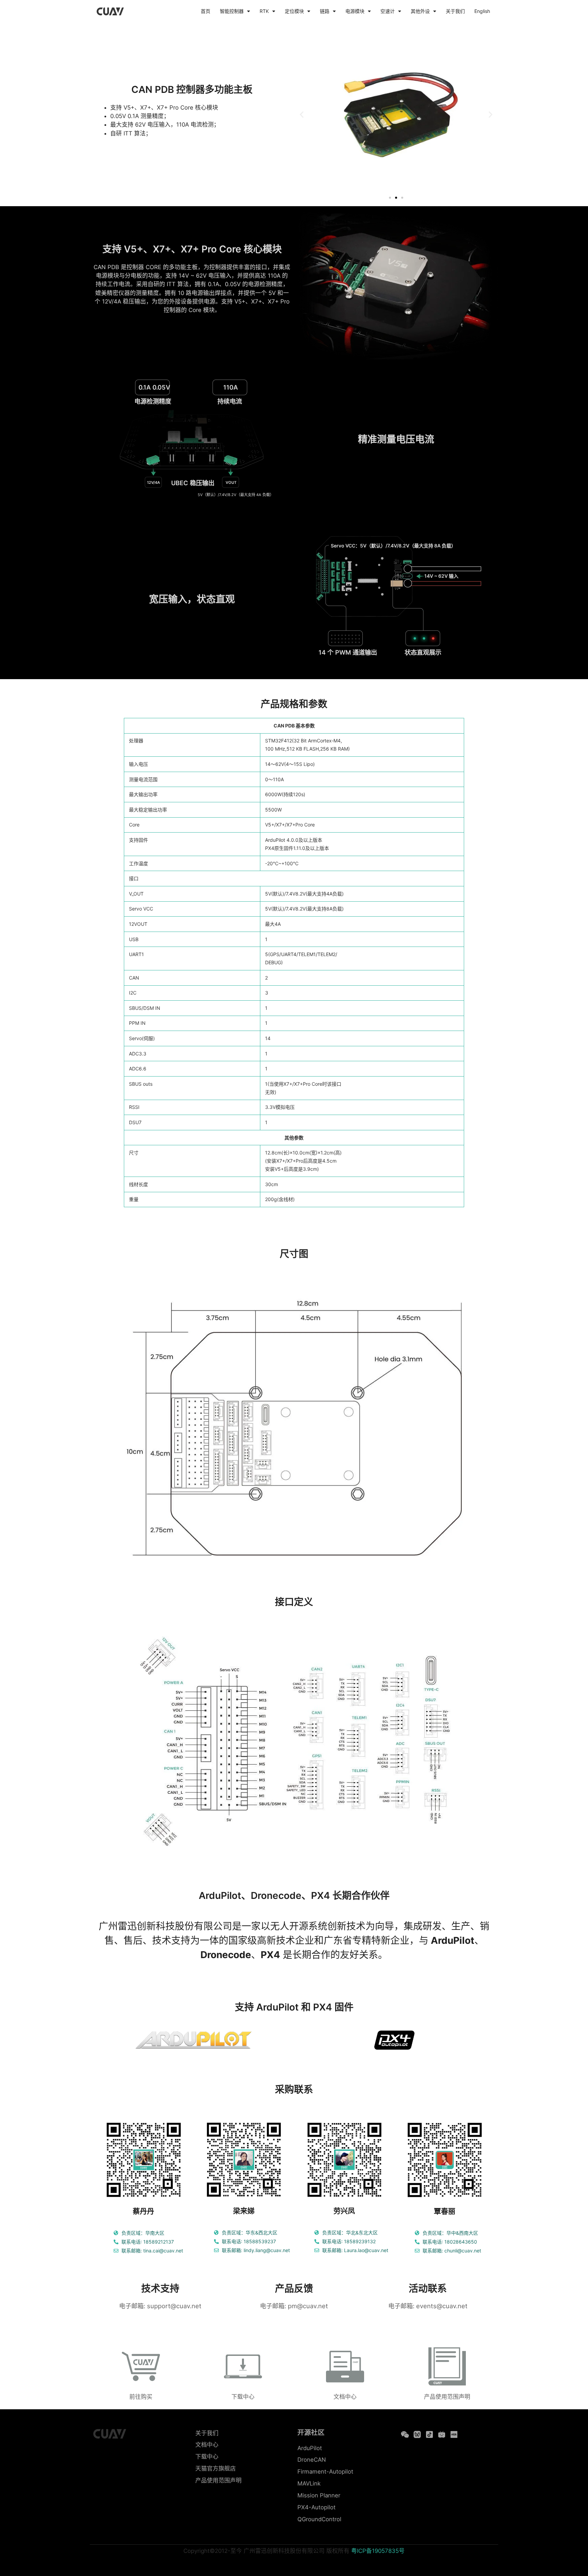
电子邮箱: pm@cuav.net (294, 2306)
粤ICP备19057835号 (378, 2551)
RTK (264, 11)
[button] (302, 114)
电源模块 (355, 11)
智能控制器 (232, 11)
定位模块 (294, 11)
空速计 (388, 11)
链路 (325, 11)
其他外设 (420, 11)
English (482, 11)
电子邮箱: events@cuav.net (428, 2306)
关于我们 (455, 11)
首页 (206, 11)
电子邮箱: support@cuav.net (160, 2306)
